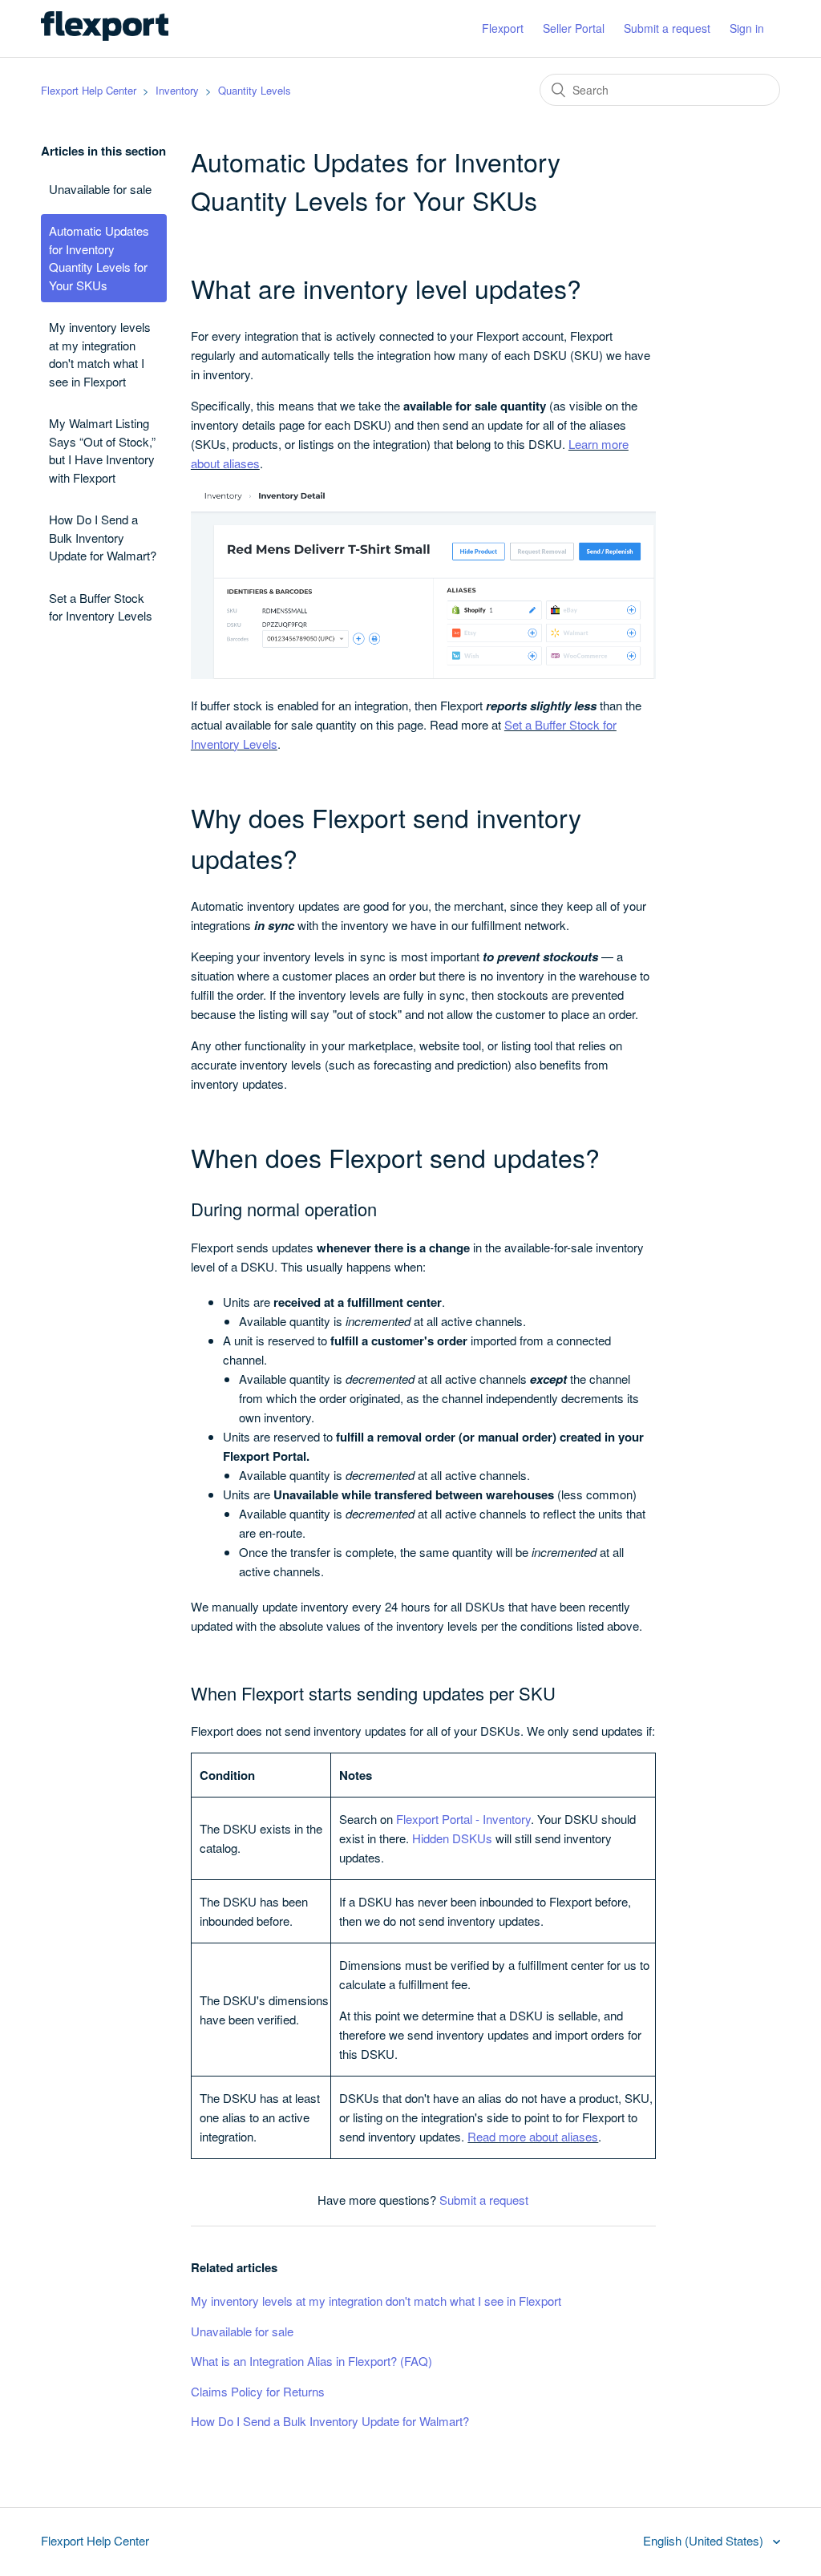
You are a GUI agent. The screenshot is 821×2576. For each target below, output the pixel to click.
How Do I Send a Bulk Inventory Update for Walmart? (103, 537)
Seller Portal (574, 28)
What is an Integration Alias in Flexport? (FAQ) (311, 2361)
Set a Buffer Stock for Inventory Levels (101, 607)
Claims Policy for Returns (258, 2391)
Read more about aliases (533, 2136)
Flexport (503, 28)
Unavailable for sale (100, 189)
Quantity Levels (255, 90)
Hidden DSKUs (452, 1838)
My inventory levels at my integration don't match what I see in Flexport (100, 354)
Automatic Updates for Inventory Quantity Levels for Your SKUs (99, 258)
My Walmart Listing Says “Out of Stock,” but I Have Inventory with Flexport (102, 450)
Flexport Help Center (89, 90)
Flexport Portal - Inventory (463, 1819)
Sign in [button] (747, 28)
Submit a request (667, 28)
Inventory (177, 90)
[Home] (104, 36)
